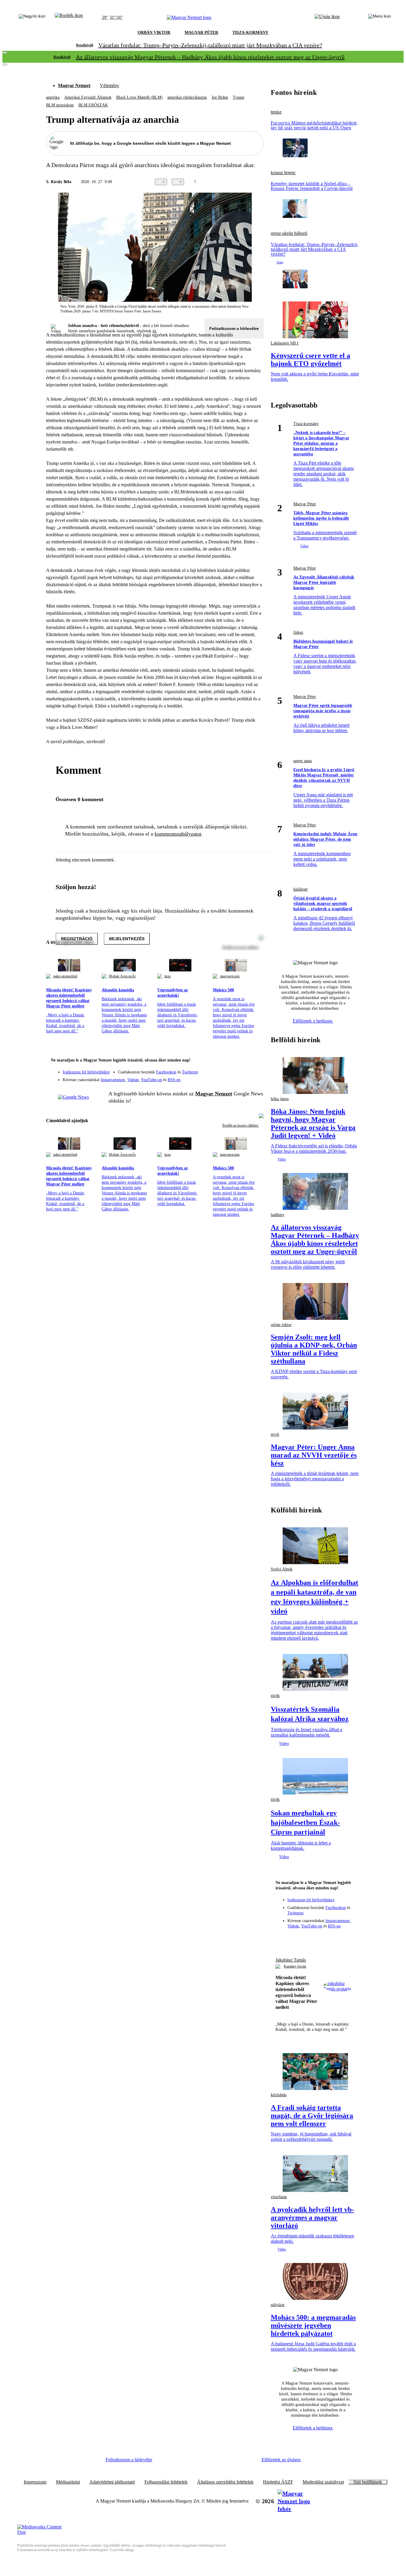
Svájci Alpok (282, 1569)
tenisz (276, 112)
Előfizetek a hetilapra (313, 1021)
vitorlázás (279, 2197)
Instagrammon (113, 1080)
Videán (133, 1080)
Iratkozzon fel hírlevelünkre (86, 1072)
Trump (239, 97)
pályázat (278, 2305)
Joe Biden (220, 97)
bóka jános (280, 1099)
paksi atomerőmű (65, 976)
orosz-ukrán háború (289, 233)
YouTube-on (151, 1080)
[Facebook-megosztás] (260, 182)
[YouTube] (243, 1078)
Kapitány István (295, 1966)
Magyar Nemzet (74, 85)
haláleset (300, 889)
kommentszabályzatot (178, 834)
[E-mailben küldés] (236, 182)
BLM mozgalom (60, 105)
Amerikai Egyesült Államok (88, 97)
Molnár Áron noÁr (122, 976)
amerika (53, 97)
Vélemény (110, 85)
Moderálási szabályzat (323, 2482)
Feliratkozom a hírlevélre (234, 328)
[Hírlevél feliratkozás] (255, 1061)
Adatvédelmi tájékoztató (112, 2482)
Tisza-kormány (306, 424)
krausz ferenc (283, 173)
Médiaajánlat (68, 2482)
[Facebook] (232, 1069)
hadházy (278, 1215)
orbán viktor (281, 1325)
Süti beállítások (368, 2482)
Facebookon (166, 1072)
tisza (167, 976)
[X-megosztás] (248, 182)
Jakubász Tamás (291, 1960)
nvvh (275, 1434)
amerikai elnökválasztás (187, 97)
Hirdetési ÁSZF (278, 2482)
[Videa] (232, 1078)
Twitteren (190, 1072)
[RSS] (255, 1078)
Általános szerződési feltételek (225, 2482)
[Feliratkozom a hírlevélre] (69, 18)
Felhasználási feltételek (166, 2482)
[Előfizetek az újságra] (327, 18)
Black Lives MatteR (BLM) (139, 97)
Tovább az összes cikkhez (240, 1125)
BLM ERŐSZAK (93, 105)
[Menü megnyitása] (380, 18)
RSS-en (174, 1080)
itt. (155, 331)
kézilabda (279, 2095)
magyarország (230, 976)
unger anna (303, 761)
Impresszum (35, 2482)
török (275, 1696)
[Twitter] (255, 1069)
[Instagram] (243, 1069)
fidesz (298, 632)
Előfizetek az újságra (281, 2460)
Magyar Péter (305, 504)
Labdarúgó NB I (285, 343)
